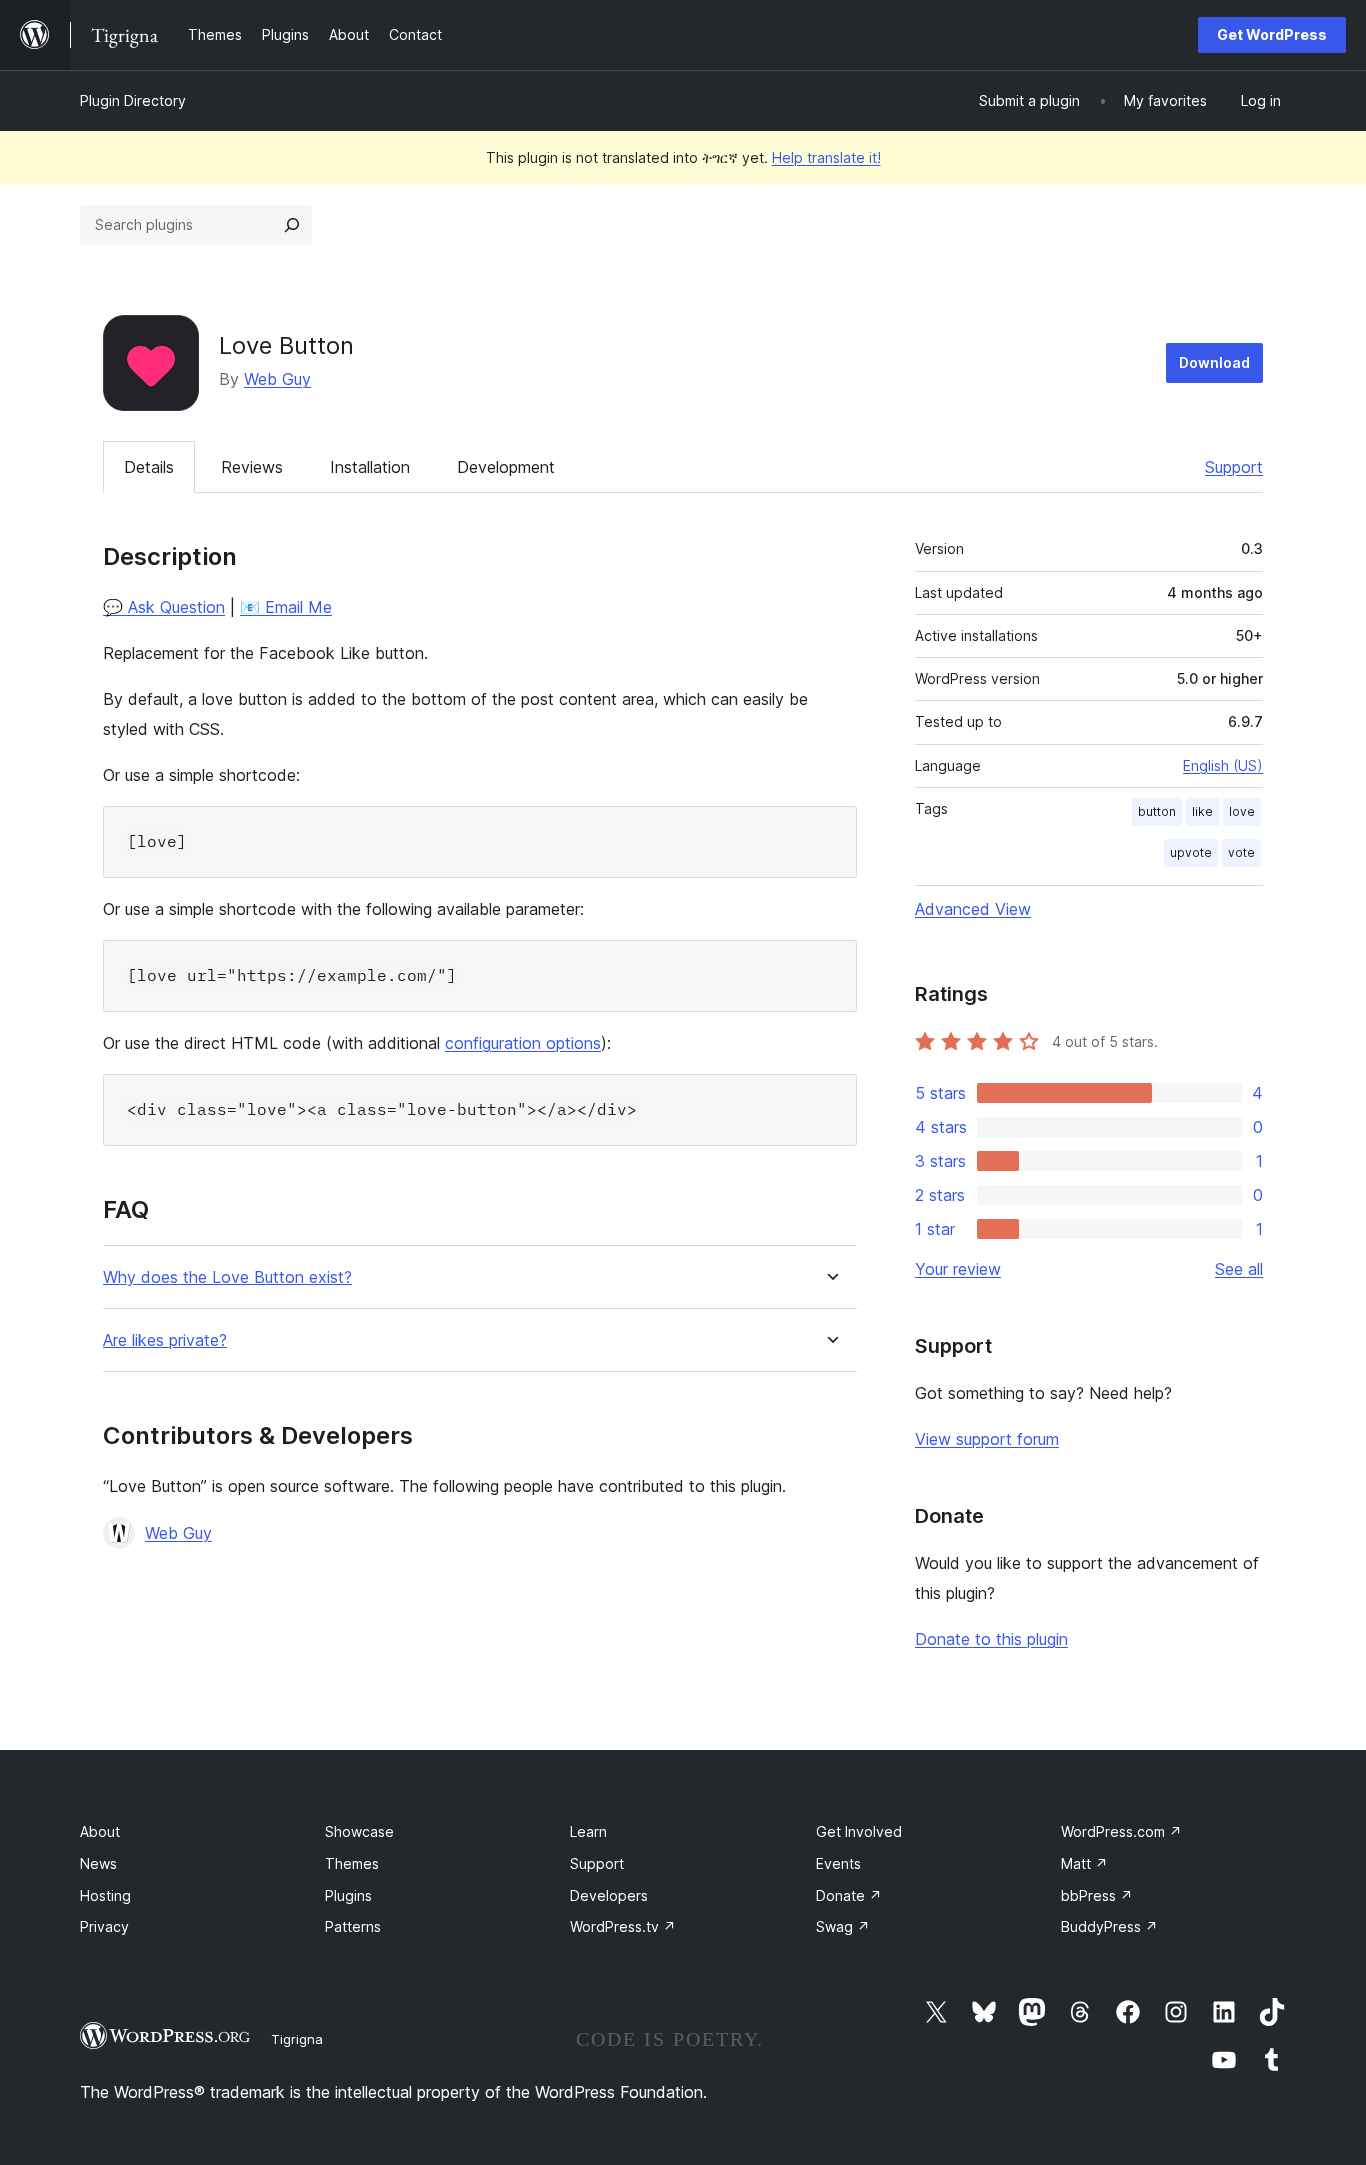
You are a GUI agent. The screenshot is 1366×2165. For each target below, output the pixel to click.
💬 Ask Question (164, 607)
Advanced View (973, 909)
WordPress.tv (623, 1926)
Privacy (104, 1926)
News (98, 1863)
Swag (843, 1926)
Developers (609, 1895)
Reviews (252, 467)
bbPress (1097, 1895)
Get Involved (859, 1831)
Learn (588, 1831)
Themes (352, 1863)
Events (838, 1863)
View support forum (987, 1439)
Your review (958, 1269)
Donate (849, 1895)
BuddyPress (1109, 1926)
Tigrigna (297, 2039)
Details (149, 467)
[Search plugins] (292, 225)
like (1202, 811)
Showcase (359, 1831)
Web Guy (277, 379)
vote (1241, 852)
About (100, 1831)
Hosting (105, 1895)
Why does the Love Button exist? (227, 1277)
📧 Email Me (286, 607)
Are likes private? (165, 1340)
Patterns (353, 1926)
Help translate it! (826, 157)
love (1242, 811)
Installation (370, 467)
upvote (1191, 852)
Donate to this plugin (991, 1639)
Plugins (348, 1895)
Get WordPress (1272, 34)
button (1157, 811)
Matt (1084, 1863)
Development (506, 467)
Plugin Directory (133, 100)
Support (1234, 467)
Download (1214, 362)
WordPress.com (1121, 1831)
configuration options (523, 1043)
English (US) (1223, 765)
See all (1239, 1269)
